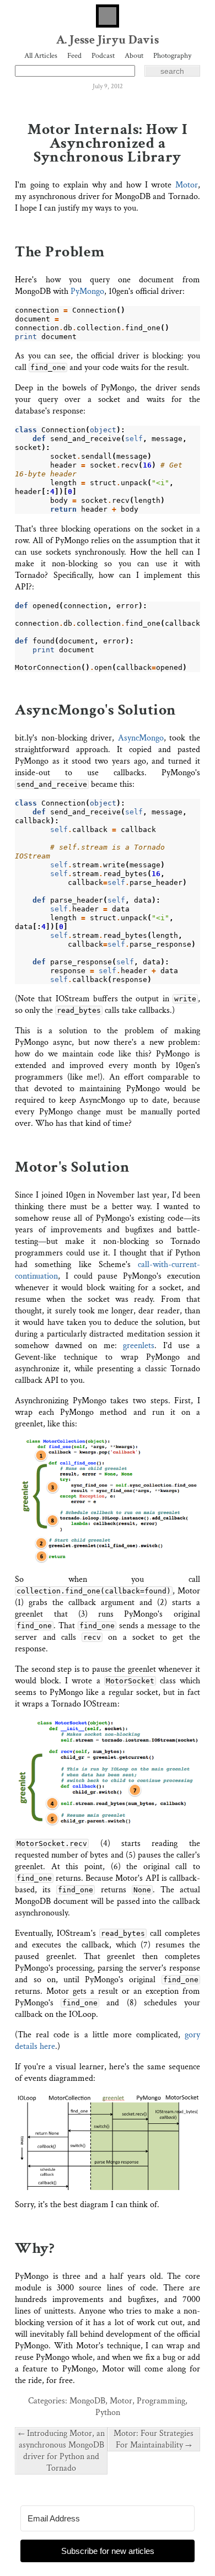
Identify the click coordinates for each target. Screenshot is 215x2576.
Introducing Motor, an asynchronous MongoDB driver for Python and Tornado (61, 2451)
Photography (172, 56)
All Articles (41, 56)
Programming (161, 2401)
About (134, 56)
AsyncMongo (141, 738)
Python (108, 2413)
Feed (74, 56)
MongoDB (87, 2401)
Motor (187, 185)
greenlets (139, 1346)
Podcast (103, 56)
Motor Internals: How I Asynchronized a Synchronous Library (107, 143)
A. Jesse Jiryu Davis (108, 40)
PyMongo (87, 291)
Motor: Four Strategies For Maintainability (154, 2439)
